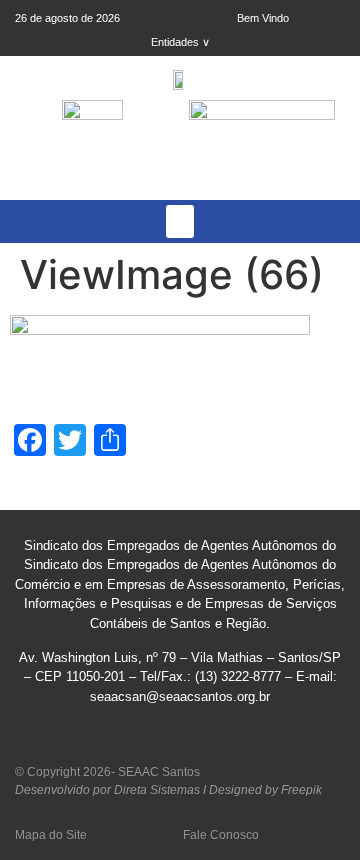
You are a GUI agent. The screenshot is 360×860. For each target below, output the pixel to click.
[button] (180, 221)
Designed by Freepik (265, 790)
